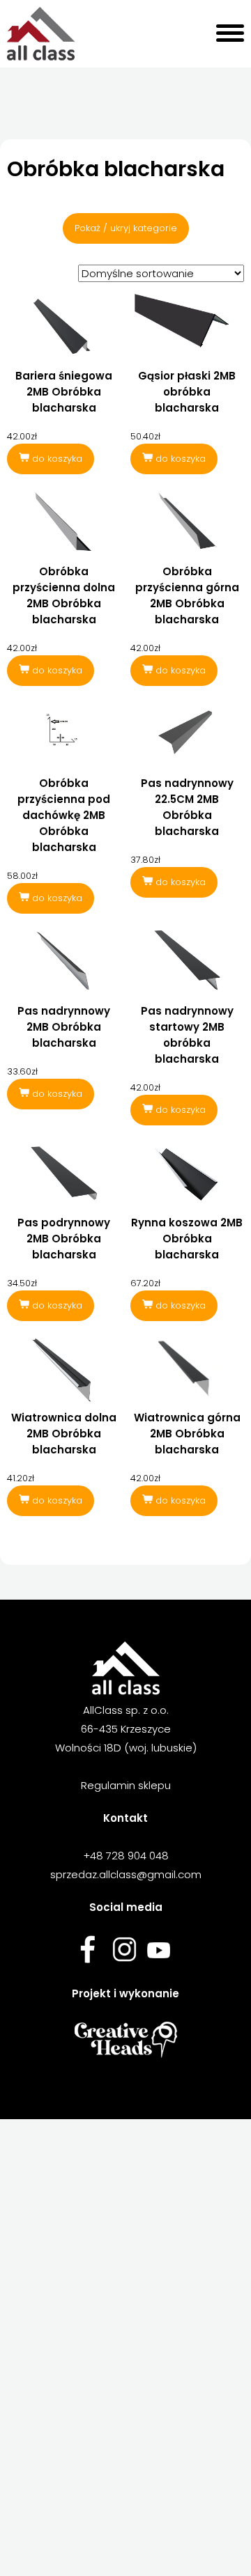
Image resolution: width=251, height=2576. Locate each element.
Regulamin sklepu (126, 1785)
